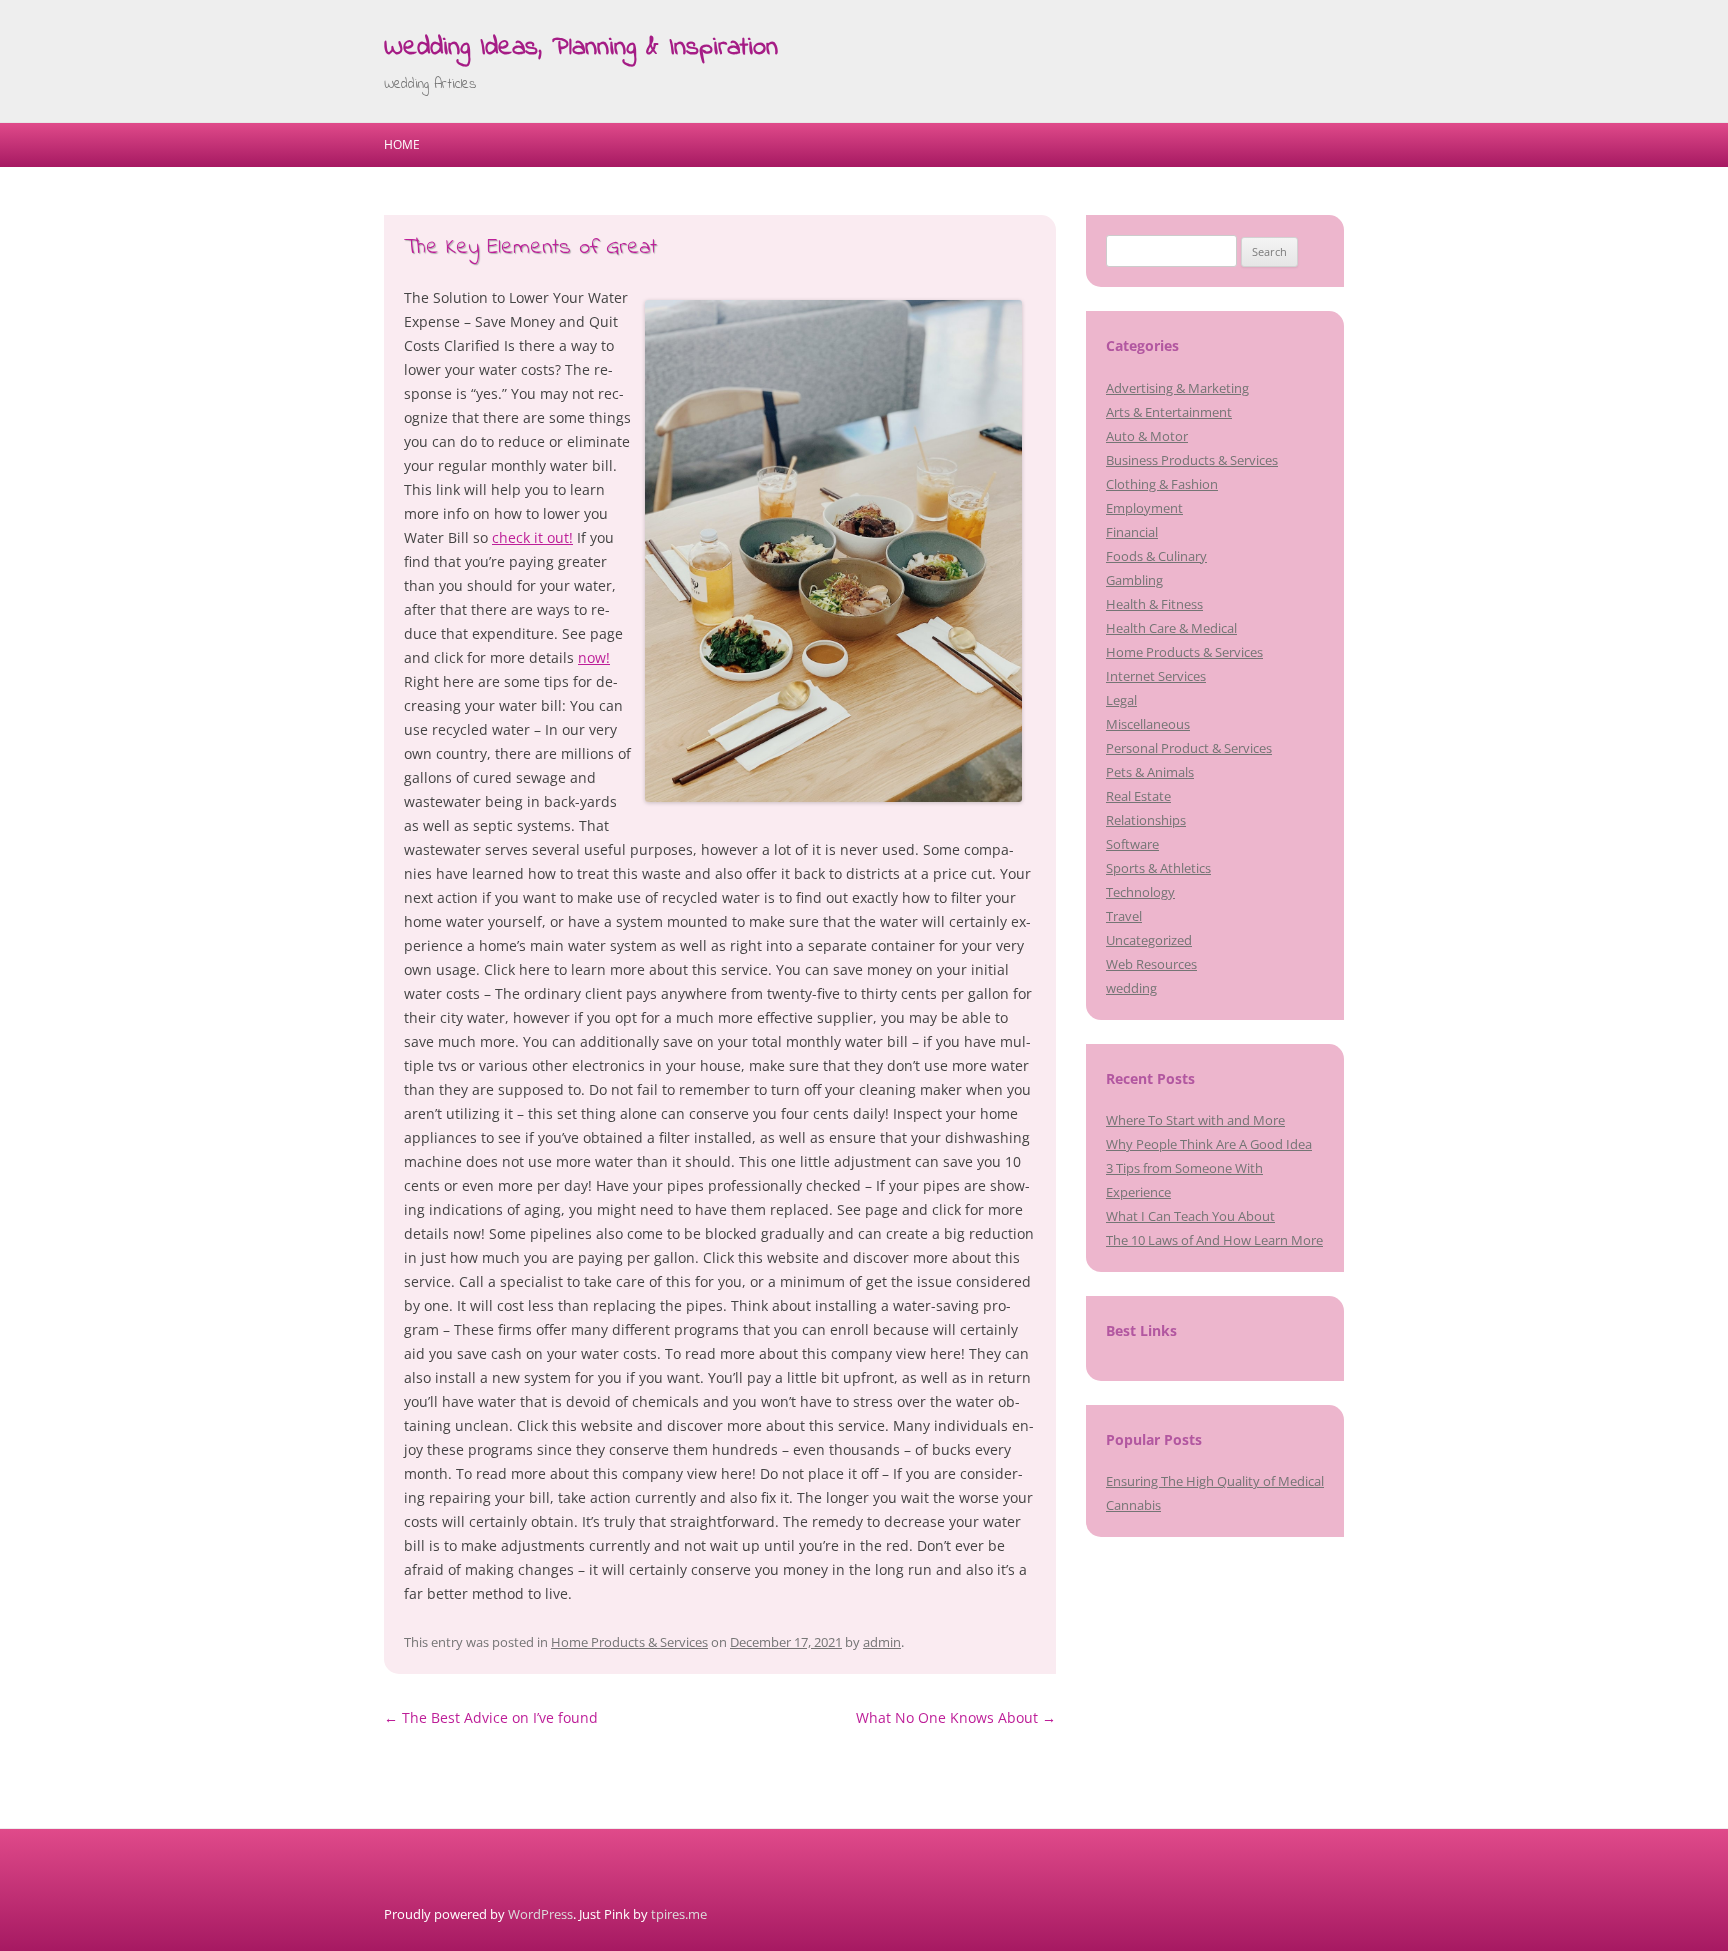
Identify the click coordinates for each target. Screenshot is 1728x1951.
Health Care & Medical (1171, 628)
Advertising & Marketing (1177, 388)
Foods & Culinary (1156, 556)
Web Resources (1151, 964)
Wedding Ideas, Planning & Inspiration (581, 48)
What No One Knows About (956, 1717)
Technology (1140, 892)
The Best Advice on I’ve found (491, 1717)
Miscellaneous (1148, 724)
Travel (1124, 916)
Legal (1121, 700)
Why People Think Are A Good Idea (1209, 1144)
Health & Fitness (1154, 604)
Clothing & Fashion (1162, 484)
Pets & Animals (1150, 772)
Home (402, 144)
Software (1132, 844)
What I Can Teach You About (1190, 1216)
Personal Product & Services (1189, 748)
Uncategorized (1149, 940)
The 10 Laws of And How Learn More (1214, 1240)
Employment (1144, 508)
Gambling (1134, 580)
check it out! (532, 537)
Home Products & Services (629, 1642)
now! (594, 657)
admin (882, 1642)
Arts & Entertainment (1169, 412)
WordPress (540, 1914)
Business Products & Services (1192, 460)
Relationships (1146, 820)
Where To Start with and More (1195, 1120)
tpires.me (679, 1914)
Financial (1132, 532)
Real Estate (1138, 796)
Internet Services (1156, 676)
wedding (1131, 988)
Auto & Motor (1147, 436)
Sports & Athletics (1158, 868)
